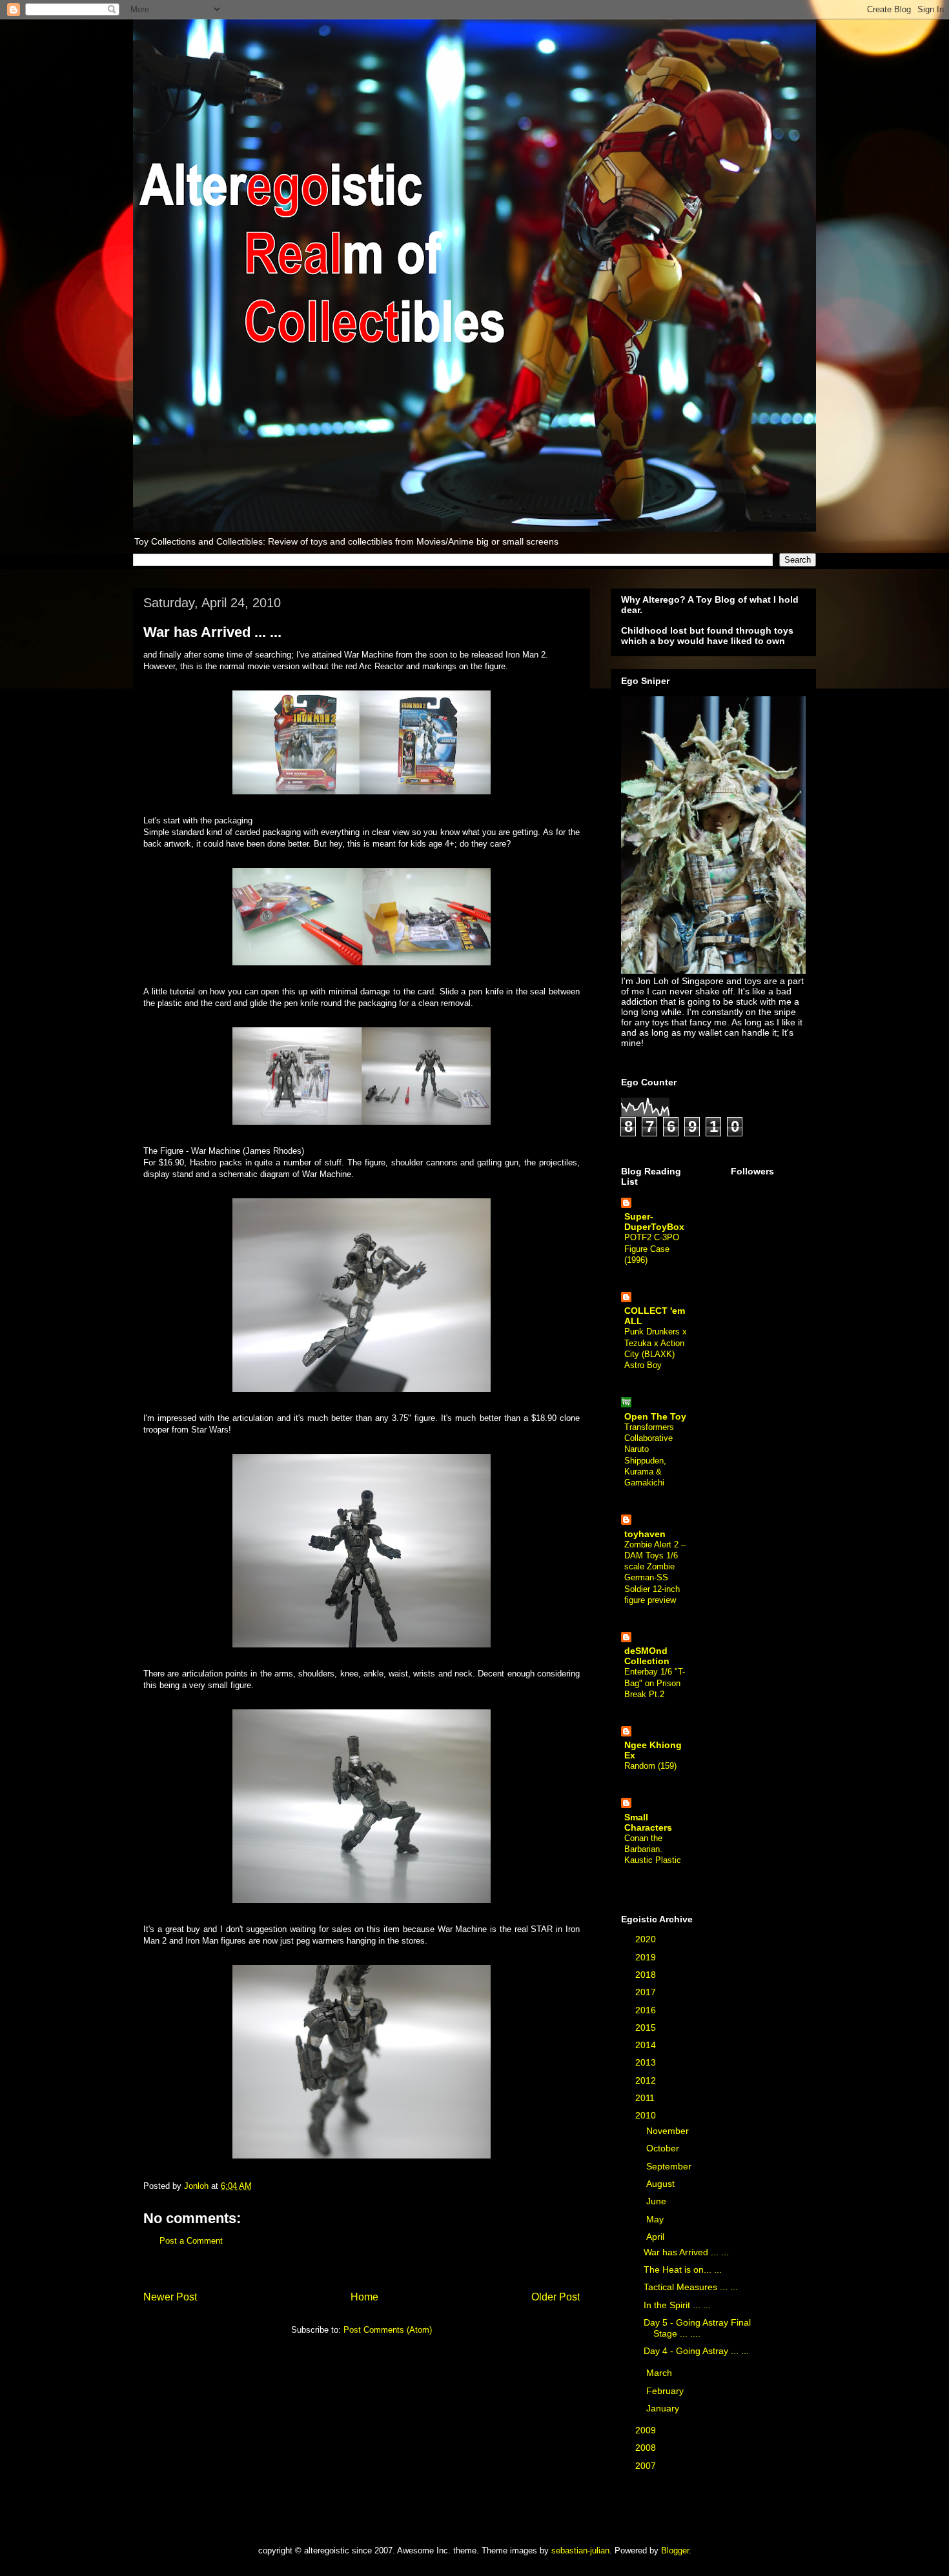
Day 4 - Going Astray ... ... (696, 2351)
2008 (647, 2448)
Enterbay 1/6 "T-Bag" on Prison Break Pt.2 (655, 1683)
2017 (647, 1992)
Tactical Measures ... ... (691, 2287)
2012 (647, 2080)
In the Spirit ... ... (677, 2305)
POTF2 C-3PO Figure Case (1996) (652, 1249)
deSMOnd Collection (647, 1656)
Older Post (556, 2297)
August (662, 2184)
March (660, 2373)
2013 (647, 2062)
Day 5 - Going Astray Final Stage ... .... (697, 2328)
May (656, 2219)
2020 (647, 1939)
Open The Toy (655, 1416)
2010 (647, 2115)
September (670, 2166)
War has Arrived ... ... (686, 2252)
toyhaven (645, 1534)
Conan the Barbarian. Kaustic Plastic (653, 1849)
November (669, 2131)
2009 (647, 2430)
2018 (647, 1975)
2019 (647, 1957)
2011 (646, 2098)
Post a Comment (191, 2241)
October (664, 2148)
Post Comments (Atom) (388, 2330)
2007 (647, 2466)
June (658, 2201)
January (664, 2408)
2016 (647, 2010)
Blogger (675, 2551)
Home (364, 2297)
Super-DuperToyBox (654, 1222)
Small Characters (648, 1822)
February (666, 2391)
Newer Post (170, 2297)
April (657, 2237)
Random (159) (650, 1766)
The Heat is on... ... (683, 2269)
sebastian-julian (580, 2551)
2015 (647, 2028)
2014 (647, 2045)
